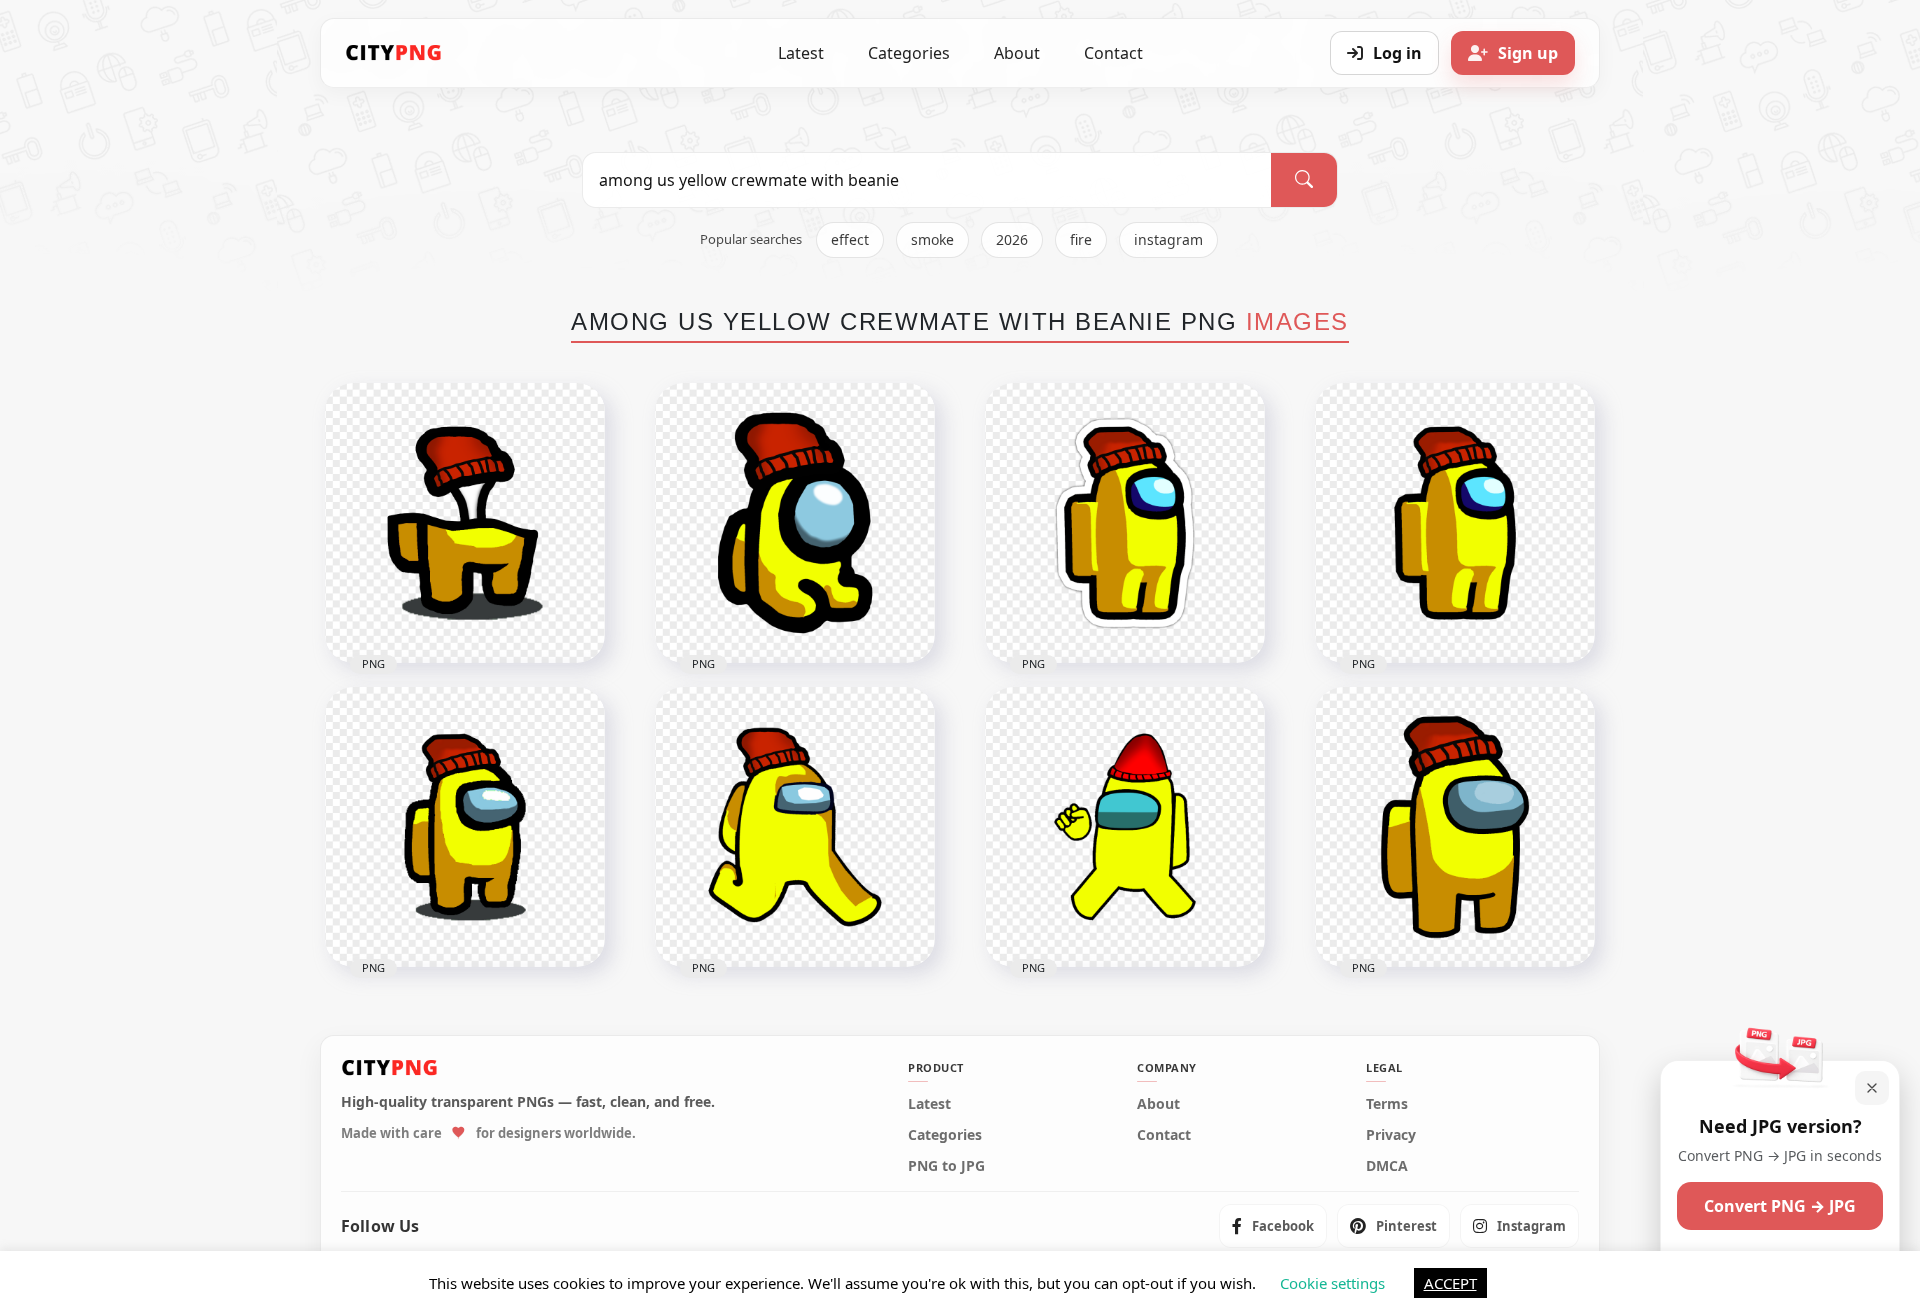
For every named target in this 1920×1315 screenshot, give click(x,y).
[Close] (1872, 1088)
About (1017, 53)
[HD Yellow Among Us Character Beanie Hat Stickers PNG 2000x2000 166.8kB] (1125, 523)
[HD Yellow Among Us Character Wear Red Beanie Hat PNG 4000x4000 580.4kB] (1125, 827)
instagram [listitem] (1168, 239)
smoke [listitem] (932, 239)
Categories (909, 53)
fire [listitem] (1081, 239)
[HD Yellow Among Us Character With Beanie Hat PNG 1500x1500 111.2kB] (465, 827)
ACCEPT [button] (1450, 1283)
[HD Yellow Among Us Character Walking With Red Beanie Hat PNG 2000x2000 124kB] (795, 827)
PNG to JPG (946, 1166)
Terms (1387, 1104)
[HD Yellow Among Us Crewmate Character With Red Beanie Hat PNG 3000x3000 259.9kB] (1455, 827)
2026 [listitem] (1012, 239)
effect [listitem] (850, 239)
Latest (801, 53)
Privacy (1391, 1135)
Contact (1113, 53)
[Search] (1304, 180)
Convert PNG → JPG (1780, 1206)
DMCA (1387, 1166)
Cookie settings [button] (1332, 1283)
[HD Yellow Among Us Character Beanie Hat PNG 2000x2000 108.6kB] (1455, 523)
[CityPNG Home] (394, 53)
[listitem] (1273, 1226)
